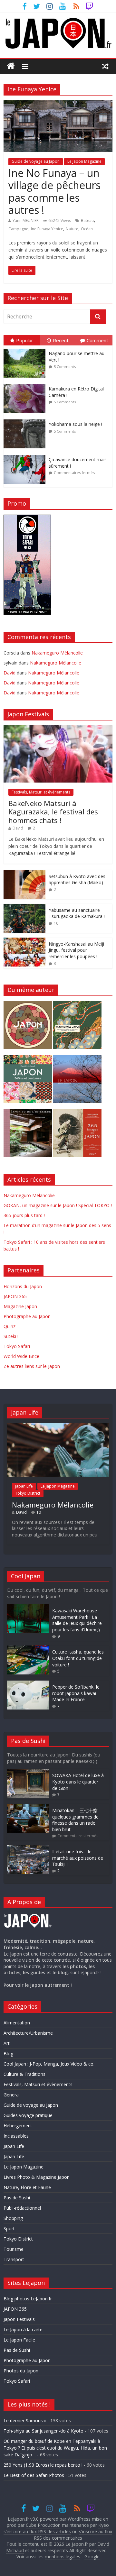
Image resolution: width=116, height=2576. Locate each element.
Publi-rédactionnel (22, 2208)
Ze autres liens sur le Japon (32, 1366)
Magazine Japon (20, 1306)
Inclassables (16, 2136)
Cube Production (43, 2525)
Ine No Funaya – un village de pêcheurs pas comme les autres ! (54, 191)
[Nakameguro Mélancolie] (58, 1426)
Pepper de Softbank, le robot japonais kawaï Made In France (76, 1693)
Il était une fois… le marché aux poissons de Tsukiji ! (78, 1858)
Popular (25, 340)
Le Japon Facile (19, 2340)
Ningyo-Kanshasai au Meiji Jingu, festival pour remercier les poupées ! (76, 950)
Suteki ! (11, 1336)
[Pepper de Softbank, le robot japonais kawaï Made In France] (28, 1684)
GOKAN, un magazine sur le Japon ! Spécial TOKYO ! (58, 1205)
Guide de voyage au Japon (36, 161)
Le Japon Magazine (84, 161)
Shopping (13, 2218)
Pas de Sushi (17, 2198)
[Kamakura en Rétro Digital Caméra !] (26, 384)
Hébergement (18, 2126)
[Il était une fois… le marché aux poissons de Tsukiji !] (28, 1848)
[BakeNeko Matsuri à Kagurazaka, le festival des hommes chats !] (58, 729)
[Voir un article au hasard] (105, 66)
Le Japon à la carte (23, 2329)
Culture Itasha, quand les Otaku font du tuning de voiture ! (78, 1658)
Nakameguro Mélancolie (57, 653)
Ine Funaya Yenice (47, 229)
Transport (14, 2259)
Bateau (87, 220)
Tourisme (14, 2249)
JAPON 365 (15, 1296)
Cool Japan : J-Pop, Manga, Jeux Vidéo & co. (49, 2064)
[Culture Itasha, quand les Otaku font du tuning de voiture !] (28, 1649)
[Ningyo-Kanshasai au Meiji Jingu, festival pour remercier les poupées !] (24, 941)
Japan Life (24, 1486)
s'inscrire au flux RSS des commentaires (73, 2535)
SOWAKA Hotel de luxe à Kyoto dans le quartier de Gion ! (78, 1782)
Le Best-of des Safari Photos (34, 2475)
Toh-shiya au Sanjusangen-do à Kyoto (43, 2431)
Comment (97, 340)
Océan (87, 229)
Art (7, 2043)
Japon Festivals (19, 2319)
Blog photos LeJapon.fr (28, 2299)
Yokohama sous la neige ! (75, 424)
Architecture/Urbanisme (28, 2033)
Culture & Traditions (24, 2074)
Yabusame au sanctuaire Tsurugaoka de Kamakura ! (77, 913)
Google (92, 2557)
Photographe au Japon (27, 1316)
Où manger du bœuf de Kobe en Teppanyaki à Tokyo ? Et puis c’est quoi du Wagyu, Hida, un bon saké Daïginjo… (55, 2448)
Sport (9, 2228)
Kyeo (104, 2525)
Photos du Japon (21, 2371)
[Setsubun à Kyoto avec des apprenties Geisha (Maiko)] (24, 873)
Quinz (10, 1326)
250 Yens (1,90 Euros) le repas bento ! (43, 2465)
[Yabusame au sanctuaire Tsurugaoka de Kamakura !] (24, 907)
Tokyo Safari (17, 1346)
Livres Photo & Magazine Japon (37, 2177)
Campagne (18, 229)
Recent (61, 340)
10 (56, 923)
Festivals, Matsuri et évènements (41, 792)
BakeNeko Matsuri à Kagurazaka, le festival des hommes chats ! (53, 812)
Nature (72, 229)
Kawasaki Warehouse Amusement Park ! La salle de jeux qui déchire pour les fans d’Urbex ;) (77, 1620)
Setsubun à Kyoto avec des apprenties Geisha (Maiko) (77, 880)
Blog (8, 2053)
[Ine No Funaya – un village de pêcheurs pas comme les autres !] (58, 104)
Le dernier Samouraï (25, 2420)
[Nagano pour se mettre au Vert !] (26, 349)
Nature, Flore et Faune (27, 2187)
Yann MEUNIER (26, 220)
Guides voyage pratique (28, 2115)
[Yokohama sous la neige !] (26, 420)
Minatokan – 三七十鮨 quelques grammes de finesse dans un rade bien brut (75, 1820)
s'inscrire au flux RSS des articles (37, 2531)
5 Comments (65, 367)
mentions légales (63, 2557)
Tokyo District (28, 1493)
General (12, 2095)
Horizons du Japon (23, 1286)
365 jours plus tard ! (24, 1215)
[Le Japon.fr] (11, 66)
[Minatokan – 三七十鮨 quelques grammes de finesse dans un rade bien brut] (28, 1807)
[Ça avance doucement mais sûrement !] (26, 455)
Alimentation (17, 2023)
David (18, 828)
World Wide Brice (21, 1356)
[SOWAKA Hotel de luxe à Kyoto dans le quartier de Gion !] (28, 1772)
